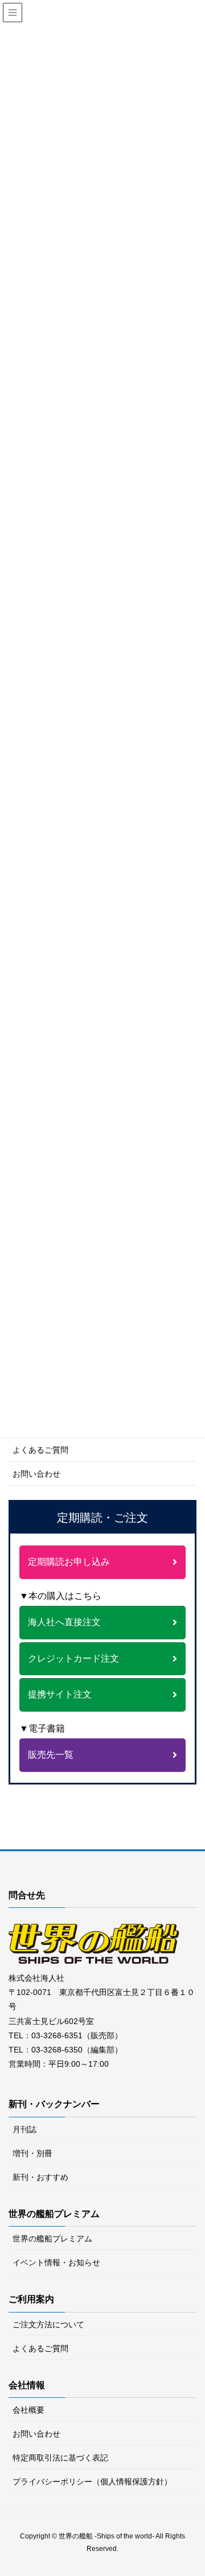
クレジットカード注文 (73, 1658)
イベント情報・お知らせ (56, 2262)
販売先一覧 (51, 1755)
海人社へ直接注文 (64, 1622)
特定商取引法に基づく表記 (60, 2458)
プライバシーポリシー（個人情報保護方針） (92, 2482)
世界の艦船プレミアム (52, 2239)
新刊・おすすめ (40, 2177)
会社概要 (28, 2410)
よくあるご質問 (40, 1450)
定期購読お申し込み (69, 1562)
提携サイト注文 (60, 1694)
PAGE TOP (201, 2484)
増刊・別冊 (32, 2153)
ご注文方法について (48, 2324)
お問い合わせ (36, 1474)
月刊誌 (24, 2129)
